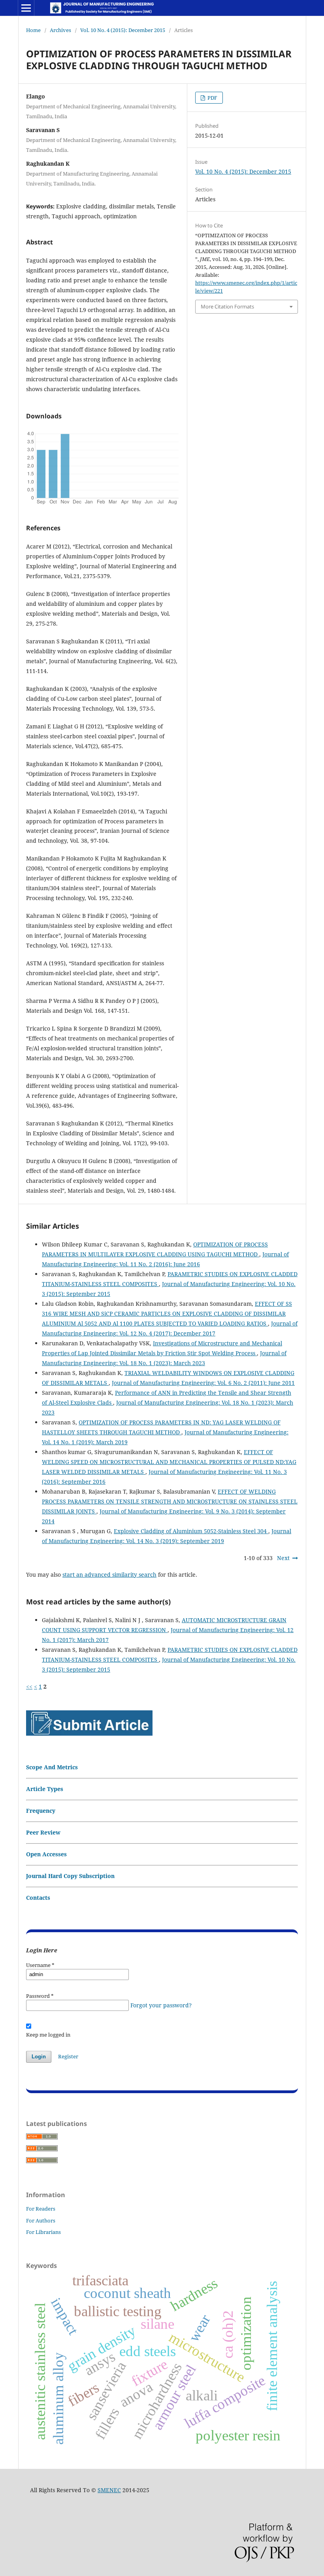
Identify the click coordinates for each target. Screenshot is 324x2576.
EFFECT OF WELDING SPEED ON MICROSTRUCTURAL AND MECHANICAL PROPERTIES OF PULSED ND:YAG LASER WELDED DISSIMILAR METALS (169, 1462)
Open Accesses (46, 1854)
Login (39, 2057)
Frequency (41, 1811)
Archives (60, 30)
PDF (212, 98)
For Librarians (43, 2232)
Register (68, 2056)
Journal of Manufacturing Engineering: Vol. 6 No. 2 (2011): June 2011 (203, 1383)
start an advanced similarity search (109, 1575)
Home (33, 30)
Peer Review (43, 1832)
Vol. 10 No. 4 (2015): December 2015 (123, 30)
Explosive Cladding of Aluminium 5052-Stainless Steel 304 (191, 1531)
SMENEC (109, 2490)
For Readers (41, 2209)
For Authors (41, 2220)
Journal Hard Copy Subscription (70, 1876)
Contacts (38, 1898)
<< (29, 1686)
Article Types (45, 1789)
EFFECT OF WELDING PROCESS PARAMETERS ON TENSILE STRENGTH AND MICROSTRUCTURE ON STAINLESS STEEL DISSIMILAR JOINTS (170, 1501)
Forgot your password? (161, 2005)
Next (283, 1558)
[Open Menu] (26, 8)
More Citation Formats (227, 306)
